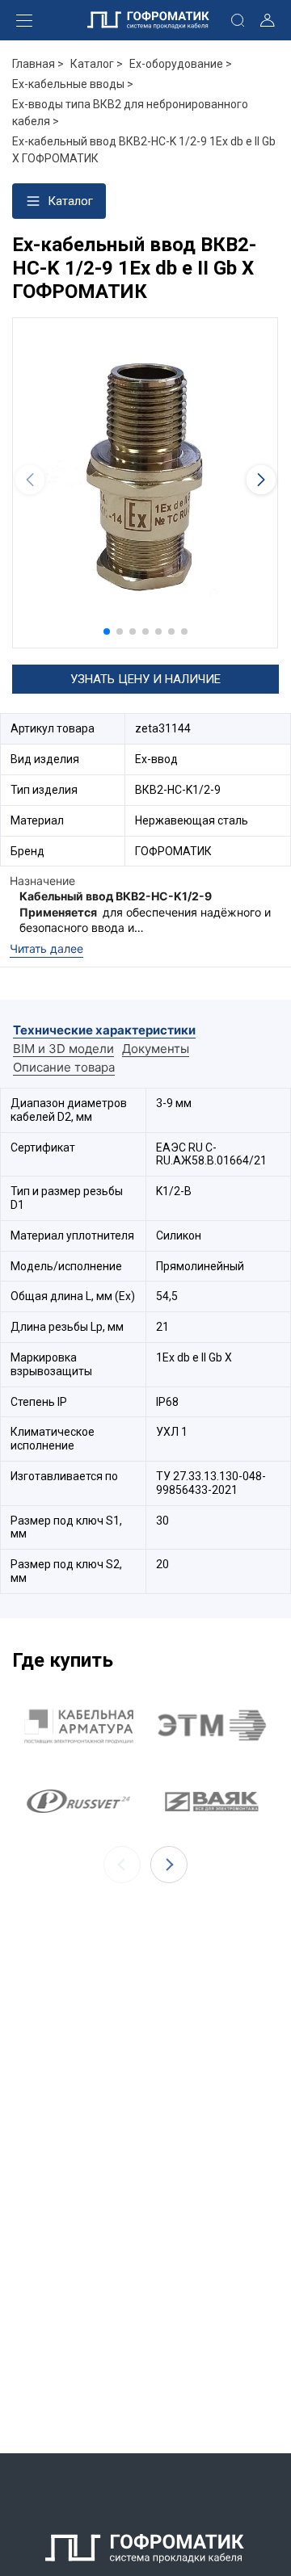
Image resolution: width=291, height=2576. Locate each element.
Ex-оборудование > (181, 64)
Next (169, 1865)
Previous (122, 1865)
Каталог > (97, 64)
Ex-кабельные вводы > (73, 84)
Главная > (38, 64)
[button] (107, 631)
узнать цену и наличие (145, 679)
